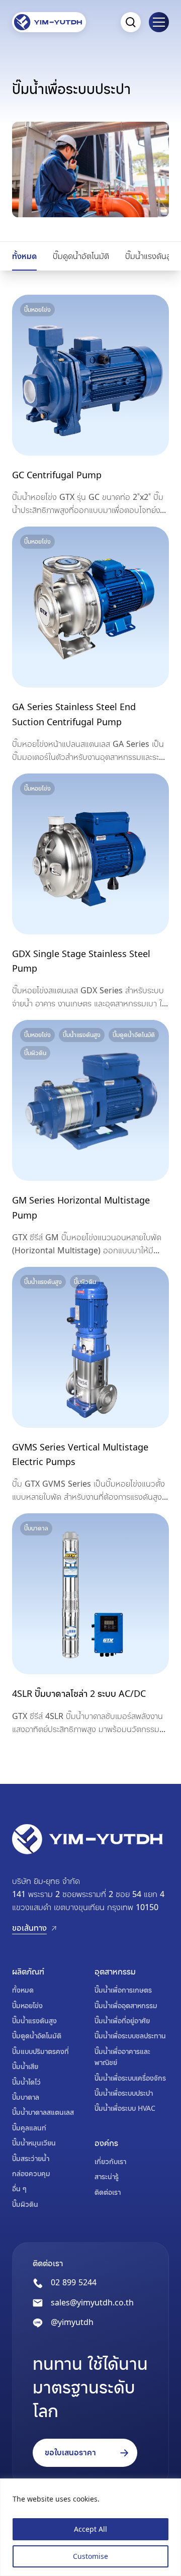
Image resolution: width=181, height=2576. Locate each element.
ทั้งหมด (24, 256)
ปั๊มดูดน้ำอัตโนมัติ (81, 256)
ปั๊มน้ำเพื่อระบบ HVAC (125, 2108)
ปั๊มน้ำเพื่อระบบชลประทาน (130, 2036)
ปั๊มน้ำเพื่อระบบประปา (124, 2093)
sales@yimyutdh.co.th (92, 2302)
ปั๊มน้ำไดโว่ (26, 2082)
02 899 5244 (74, 2282)
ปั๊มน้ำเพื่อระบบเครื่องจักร (130, 2078)
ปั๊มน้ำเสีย (25, 2066)
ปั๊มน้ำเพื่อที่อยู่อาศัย (122, 2021)
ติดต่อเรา (108, 2192)
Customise (90, 2556)
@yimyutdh (72, 2322)
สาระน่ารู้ (107, 2176)
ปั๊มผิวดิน (25, 2204)
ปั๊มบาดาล (26, 2097)
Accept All (90, 2529)
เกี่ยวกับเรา (110, 2161)
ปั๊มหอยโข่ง (27, 2005)
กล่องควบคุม (31, 2173)
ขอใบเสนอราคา (70, 2452)
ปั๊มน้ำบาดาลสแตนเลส (43, 2112)
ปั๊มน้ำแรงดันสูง (150, 256)
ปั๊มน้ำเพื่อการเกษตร (123, 1990)
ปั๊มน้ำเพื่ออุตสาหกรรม (126, 2005)
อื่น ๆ (19, 2188)
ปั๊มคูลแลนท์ (29, 2128)
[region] (90, 2527)
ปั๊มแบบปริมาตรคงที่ (40, 2051)
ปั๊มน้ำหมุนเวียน (34, 2143)
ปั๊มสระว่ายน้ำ (31, 2158)
